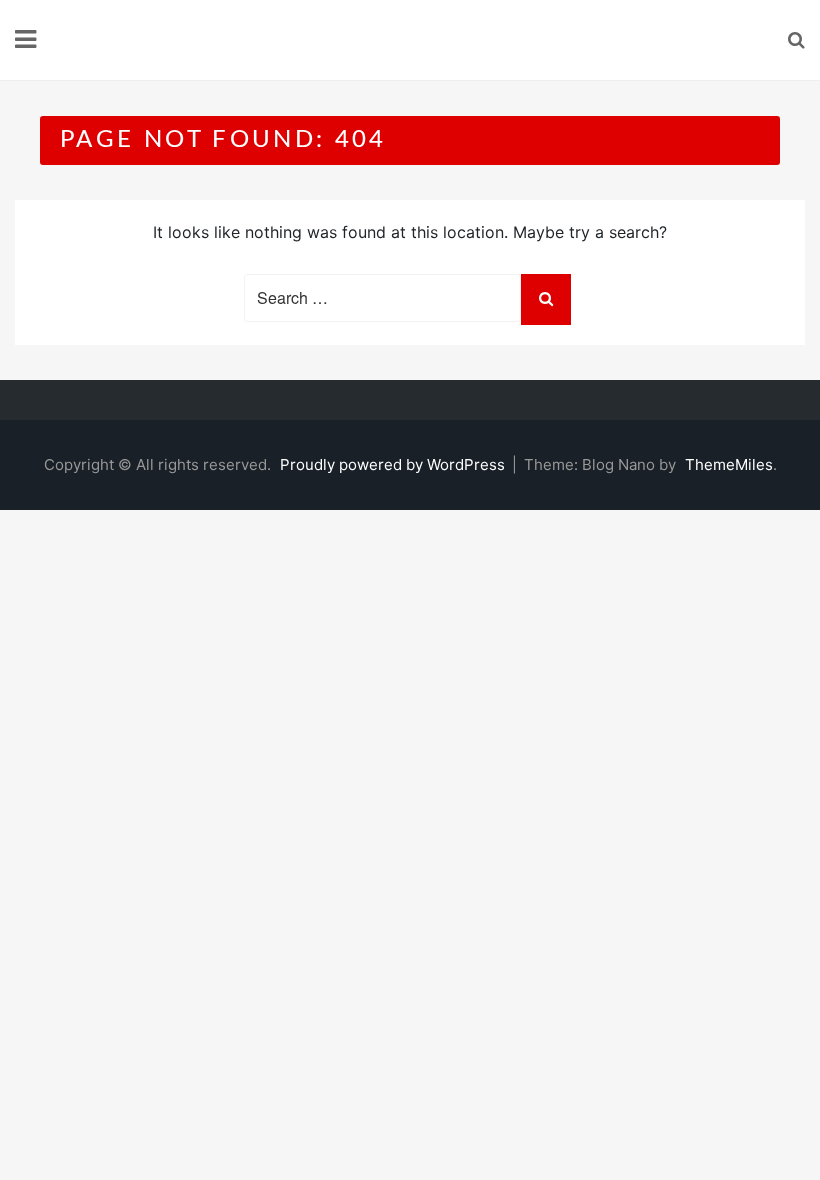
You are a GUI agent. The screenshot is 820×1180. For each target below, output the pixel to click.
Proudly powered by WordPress (394, 464)
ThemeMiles (729, 464)
